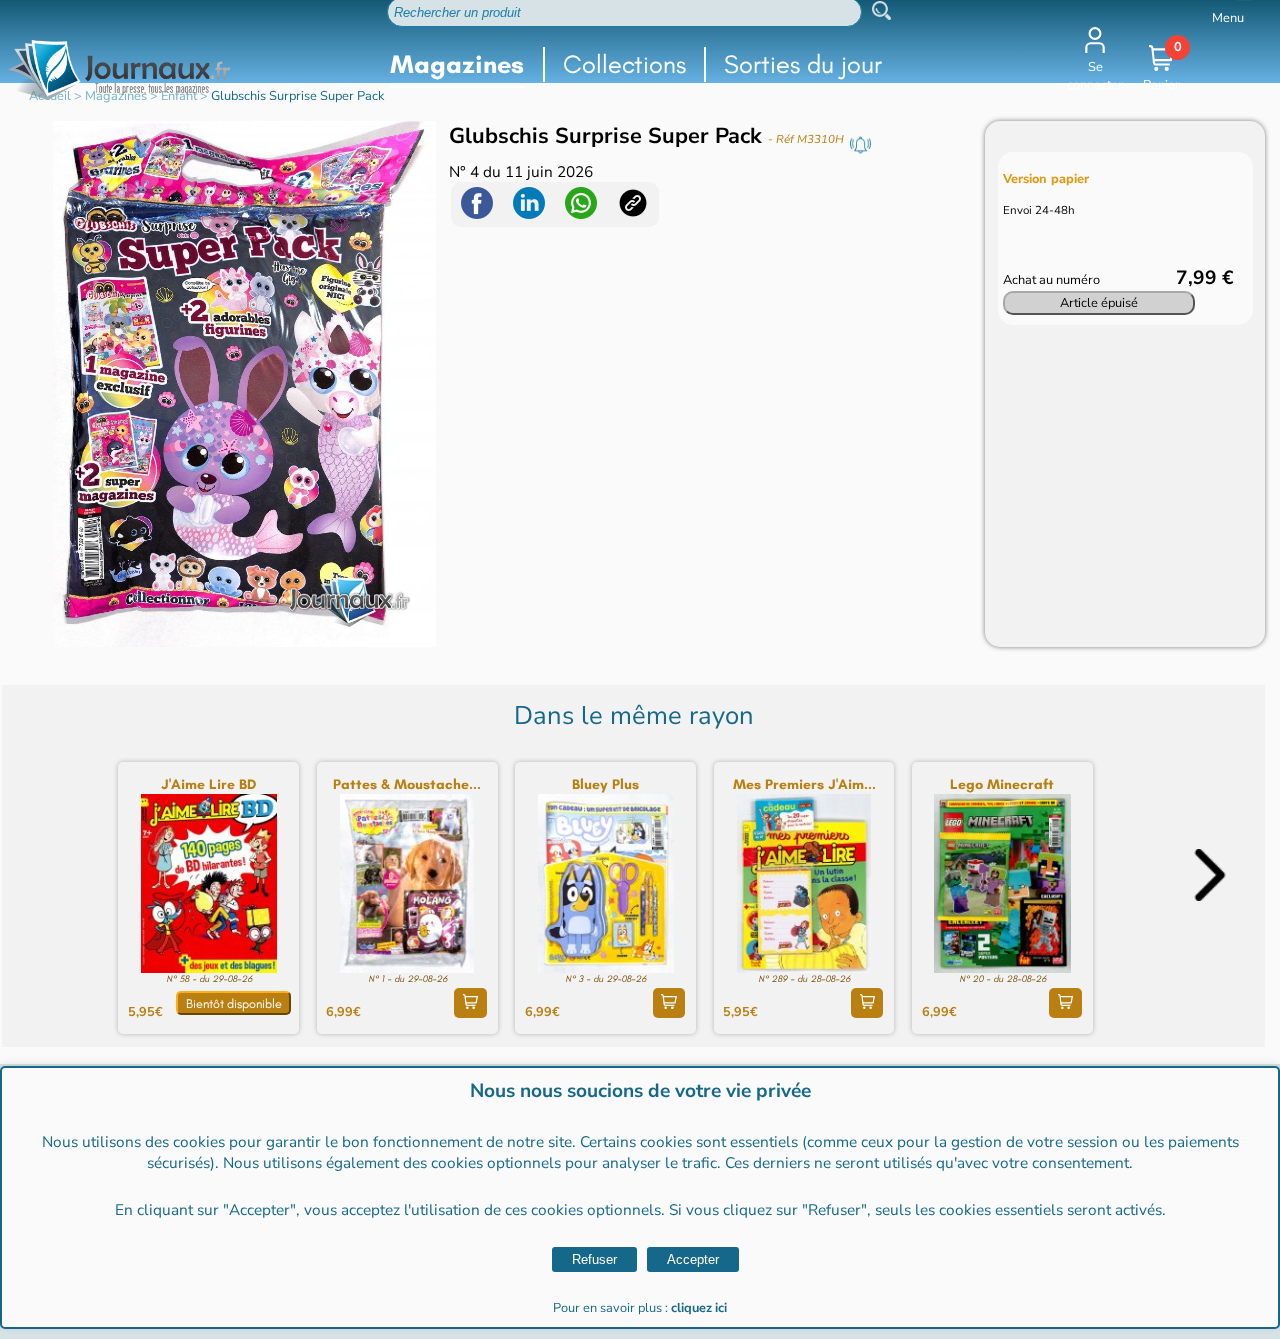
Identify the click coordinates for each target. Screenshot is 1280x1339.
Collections (624, 64)
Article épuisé (1099, 303)
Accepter (693, 1259)
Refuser (594, 1259)
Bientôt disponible (234, 1003)
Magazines (457, 64)
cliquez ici (699, 1308)
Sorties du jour (803, 64)
